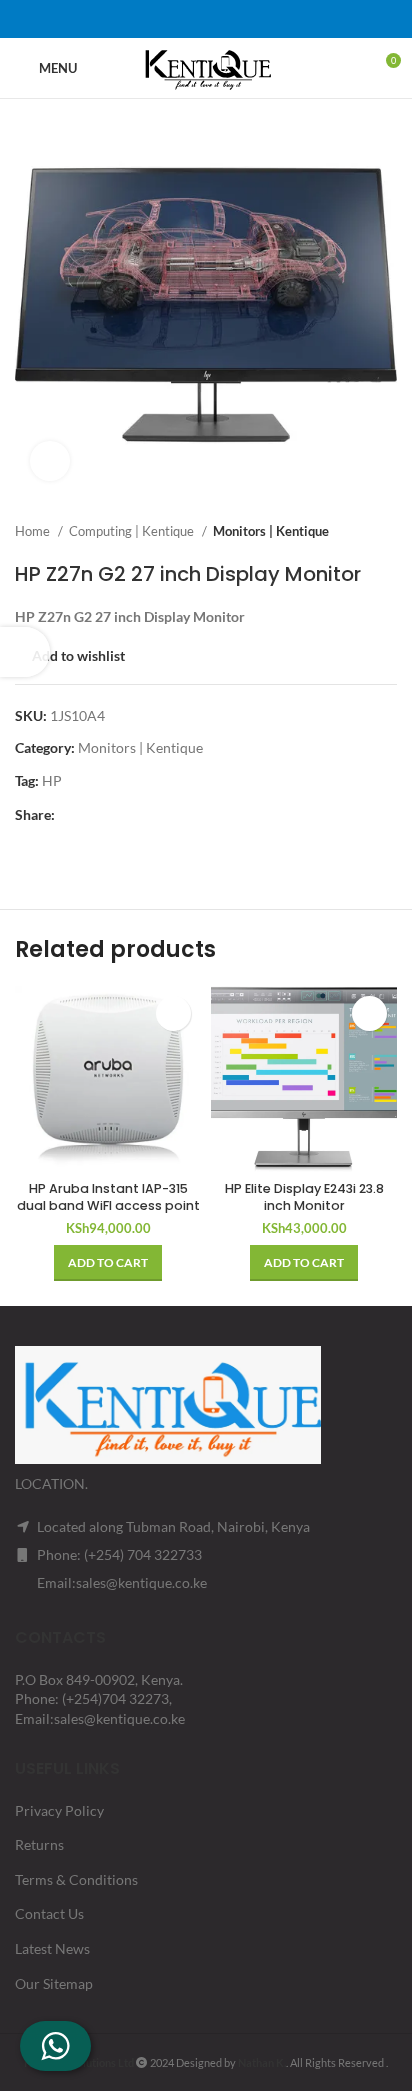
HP (52, 780)
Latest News (52, 1948)
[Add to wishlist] (173, 1013)
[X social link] (180, 19)
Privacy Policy (59, 1810)
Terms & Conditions (76, 1879)
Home (34, 531)
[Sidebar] (25, 652)
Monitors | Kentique (271, 531)
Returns (39, 1844)
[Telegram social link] (258, 19)
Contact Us (49, 1913)
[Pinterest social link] (206, 19)
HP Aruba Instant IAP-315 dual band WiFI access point (108, 1197)
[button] (108, 1263)
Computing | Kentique (133, 531)
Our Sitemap (54, 1983)
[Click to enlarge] (50, 461)
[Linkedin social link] (232, 19)
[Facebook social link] (154, 19)
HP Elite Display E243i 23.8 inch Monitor (304, 1197)
